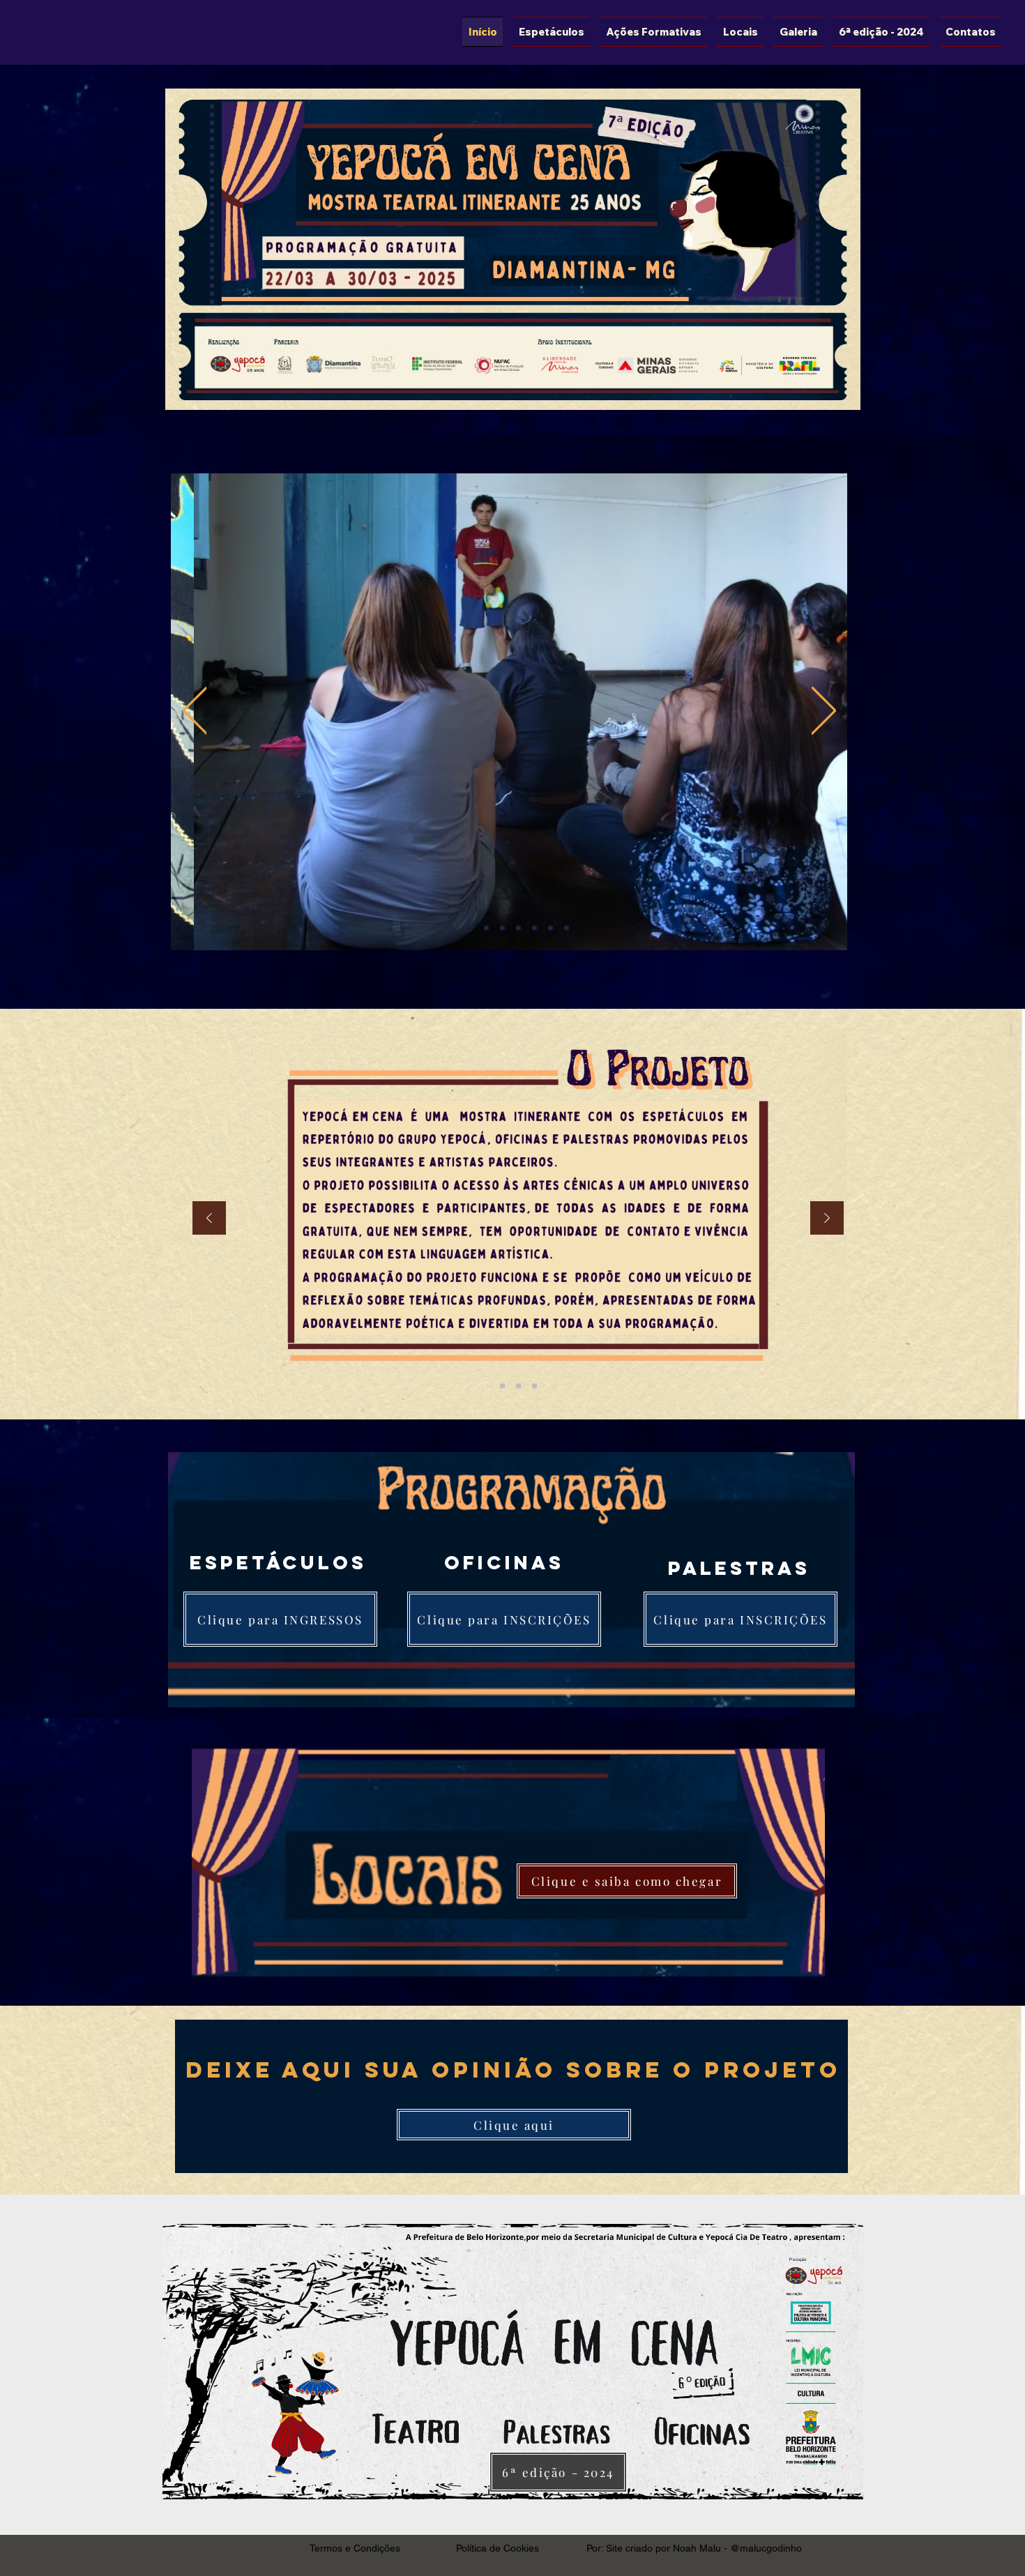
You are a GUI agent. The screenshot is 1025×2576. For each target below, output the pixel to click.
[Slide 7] (551, 928)
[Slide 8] (567, 928)
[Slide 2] (469, 928)
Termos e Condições (355, 2548)
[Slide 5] (518, 928)
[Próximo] (824, 711)
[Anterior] (195, 711)
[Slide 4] (502, 928)
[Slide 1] (451, 928)
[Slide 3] (486, 928)
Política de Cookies (498, 2548)
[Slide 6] (534, 928)
